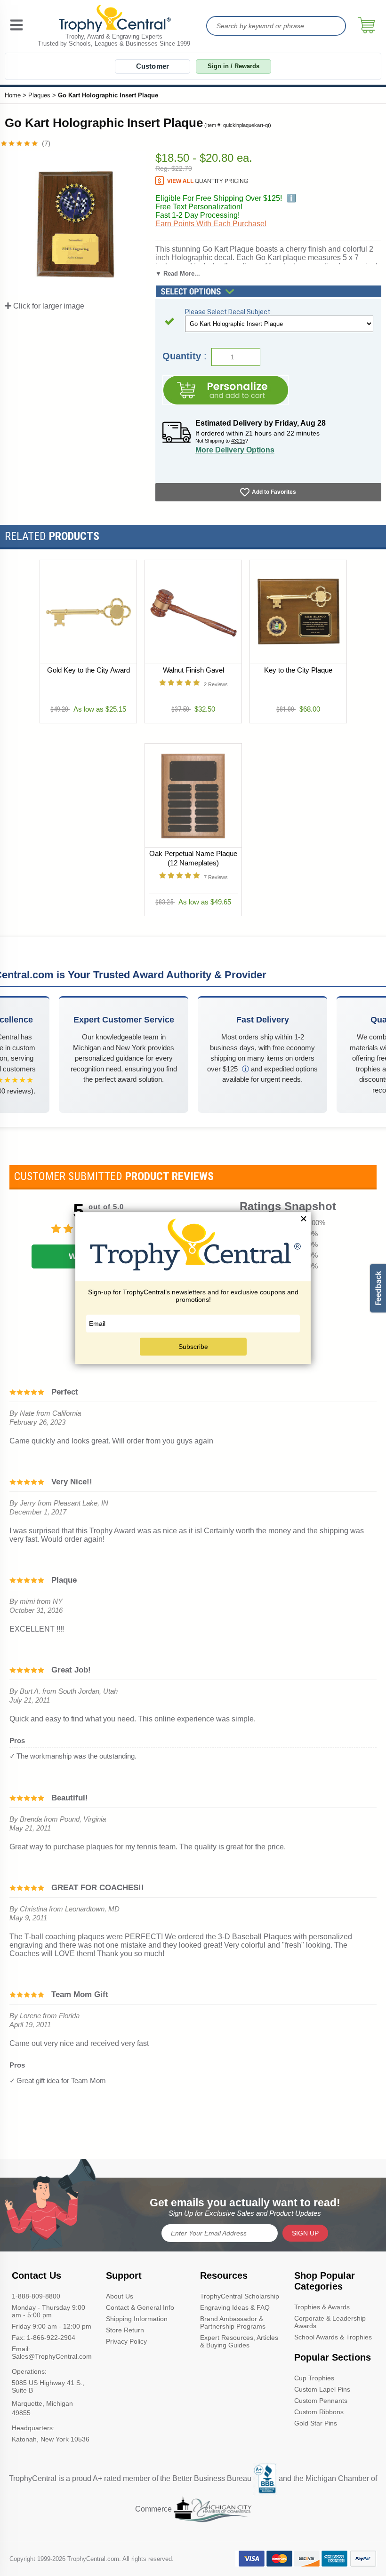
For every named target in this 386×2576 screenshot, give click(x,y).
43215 (238, 441)
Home (13, 95)
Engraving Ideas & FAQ (235, 2307)
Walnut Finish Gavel (193, 670)
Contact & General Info (140, 2307)
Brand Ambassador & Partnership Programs (233, 2322)
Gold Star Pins (316, 2423)
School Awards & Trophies (333, 2337)
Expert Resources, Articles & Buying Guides (239, 2341)
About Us (120, 2296)
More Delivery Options (235, 450)
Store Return (125, 2330)
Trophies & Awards (322, 2307)
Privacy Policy (126, 2341)
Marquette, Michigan (42, 2403)
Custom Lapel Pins (322, 2389)
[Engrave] (225, 390)
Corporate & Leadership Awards (330, 2322)
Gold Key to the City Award (88, 670)
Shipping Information (137, 2319)
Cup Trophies (314, 2378)
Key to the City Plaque (298, 670)
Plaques (39, 95)
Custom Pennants (321, 2401)
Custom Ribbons (319, 2412)
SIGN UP (305, 2233)
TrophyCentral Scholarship (240, 2296)
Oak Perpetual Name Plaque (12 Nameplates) (193, 858)
